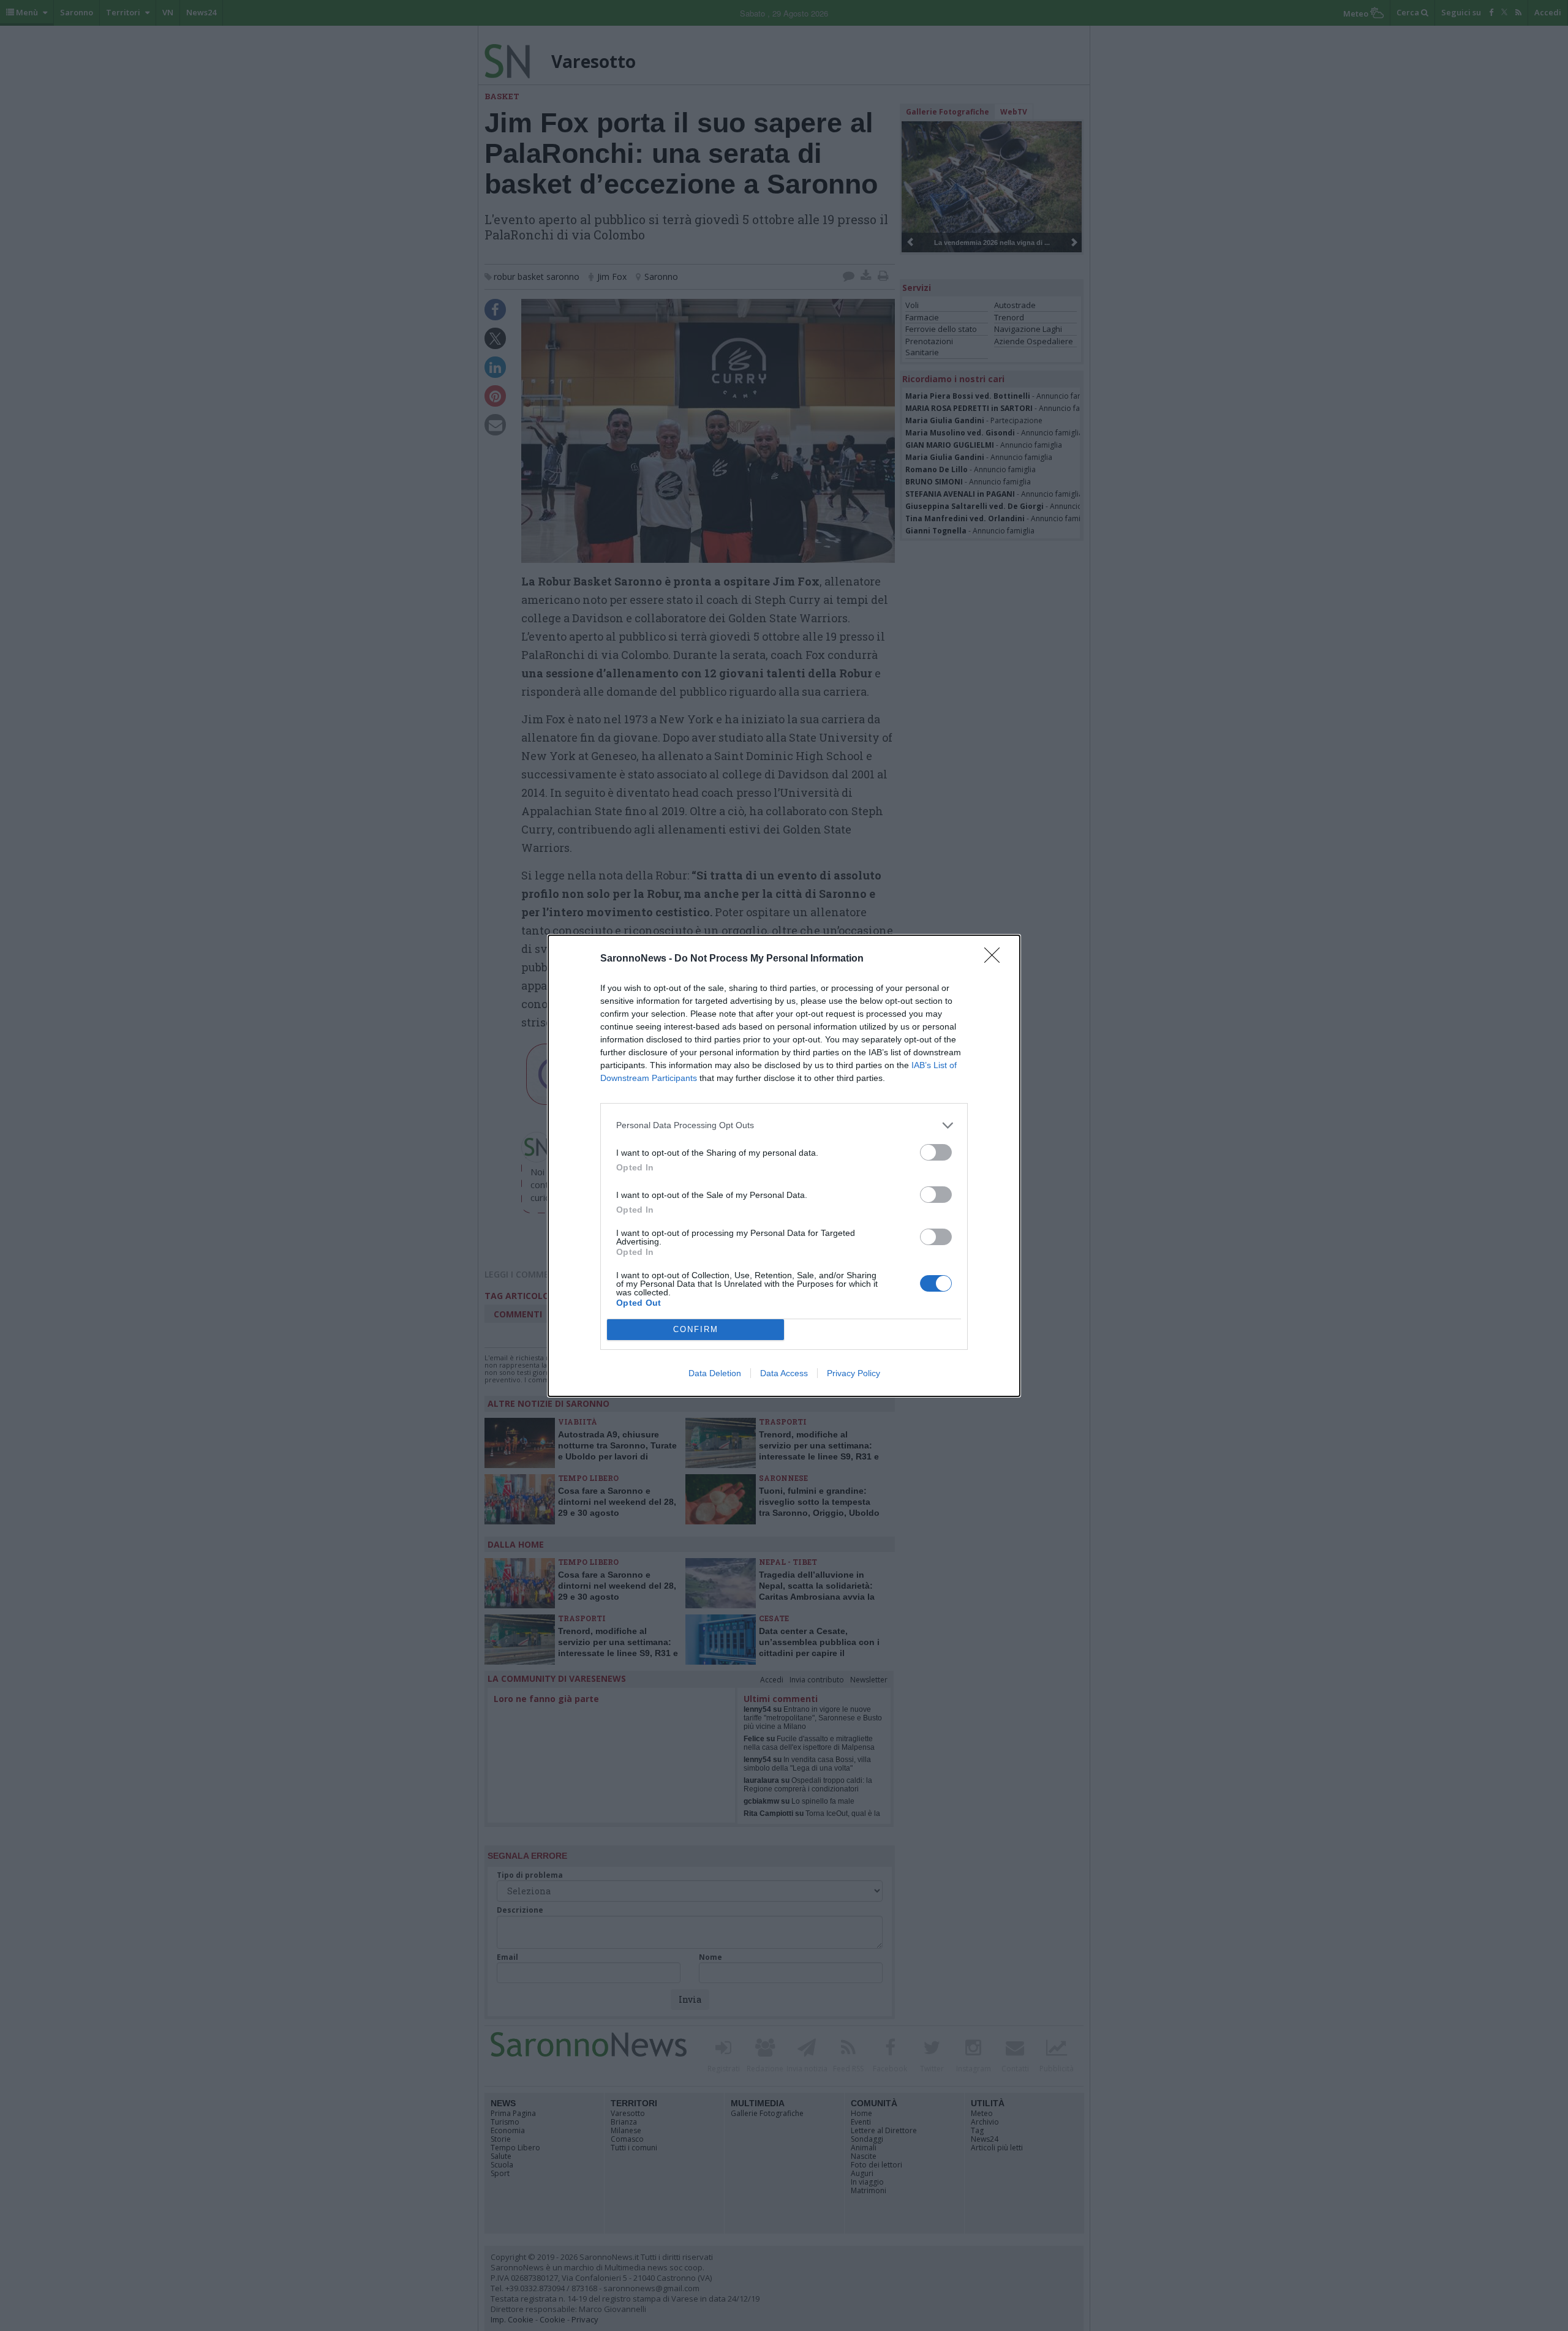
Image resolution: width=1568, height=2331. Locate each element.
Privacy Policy (854, 1373)
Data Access (784, 1373)
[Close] (996, 959)
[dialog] (784, 1166)
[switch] (936, 1152)
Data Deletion (715, 1373)
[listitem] (784, 1125)
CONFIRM (696, 1329)
